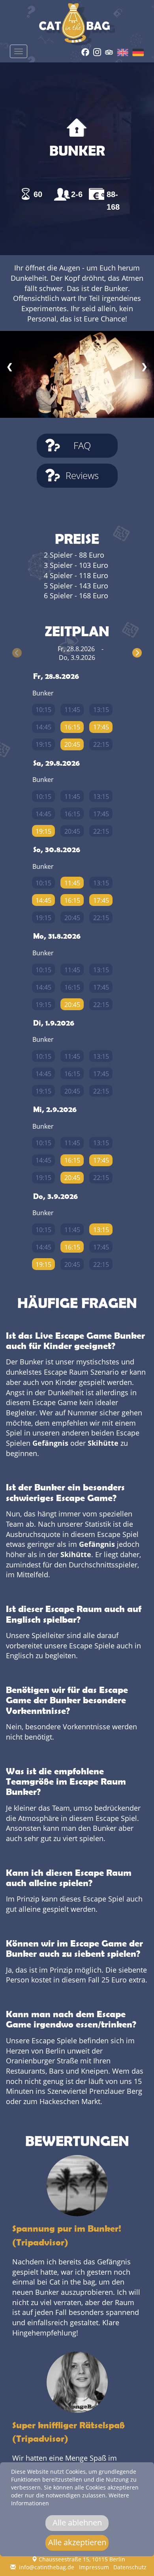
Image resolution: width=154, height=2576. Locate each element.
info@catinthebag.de (46, 2567)
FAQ (82, 445)
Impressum (94, 2567)
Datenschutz (130, 2567)
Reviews (82, 475)
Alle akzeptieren (77, 2542)
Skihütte (103, 1443)
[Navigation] (19, 51)
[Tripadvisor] (109, 51)
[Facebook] (85, 51)
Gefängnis (50, 1443)
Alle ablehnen (77, 2522)
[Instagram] (97, 51)
